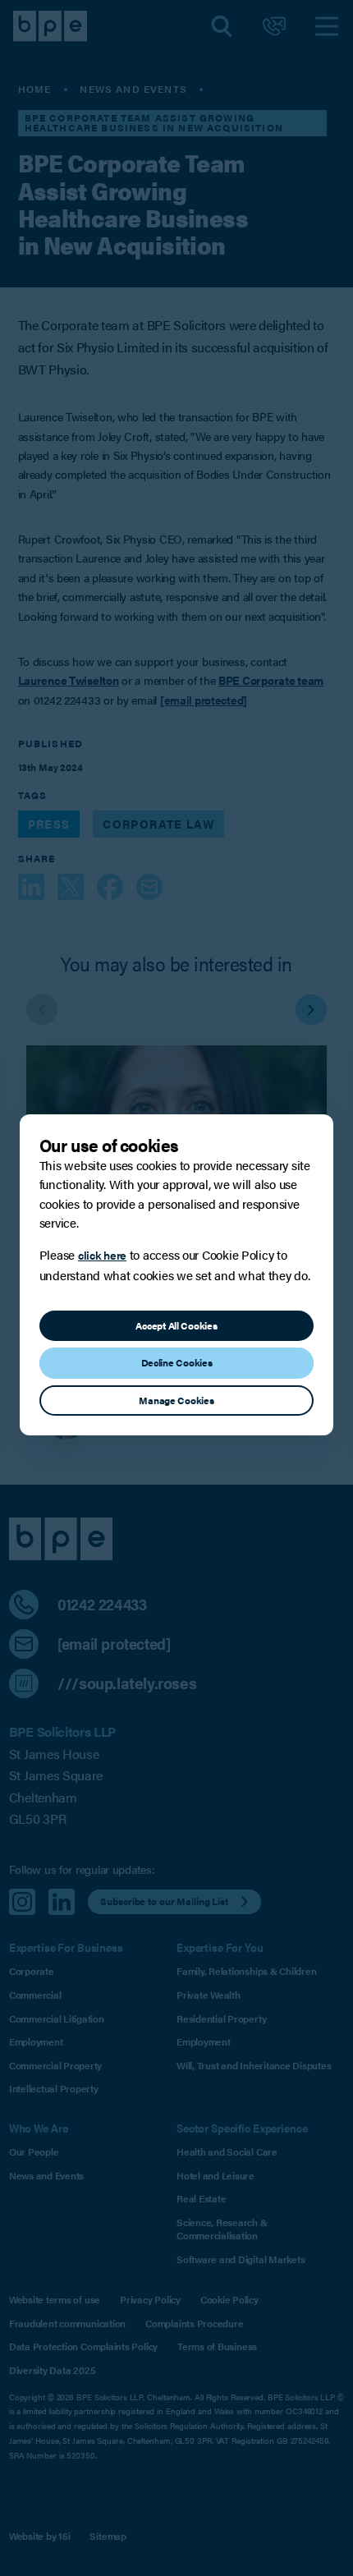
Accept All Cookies (176, 1325)
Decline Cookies (177, 1362)
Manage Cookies (176, 1400)
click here (102, 1255)
